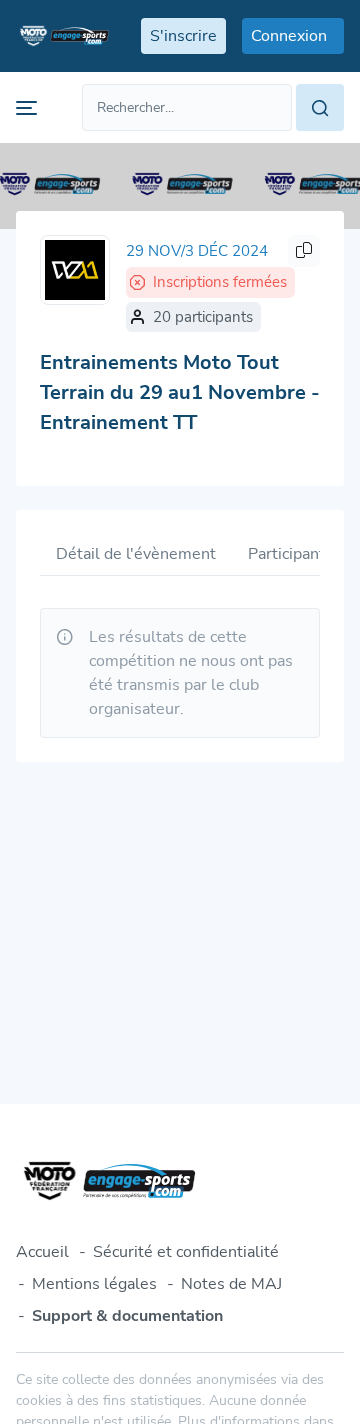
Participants (290, 554)
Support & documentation (127, 1316)
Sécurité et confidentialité (186, 1252)
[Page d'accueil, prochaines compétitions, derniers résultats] (62, 36)
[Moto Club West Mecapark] (75, 270)
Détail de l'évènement (136, 554)
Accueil (42, 1252)
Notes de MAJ (231, 1284)
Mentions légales (94, 1284)
